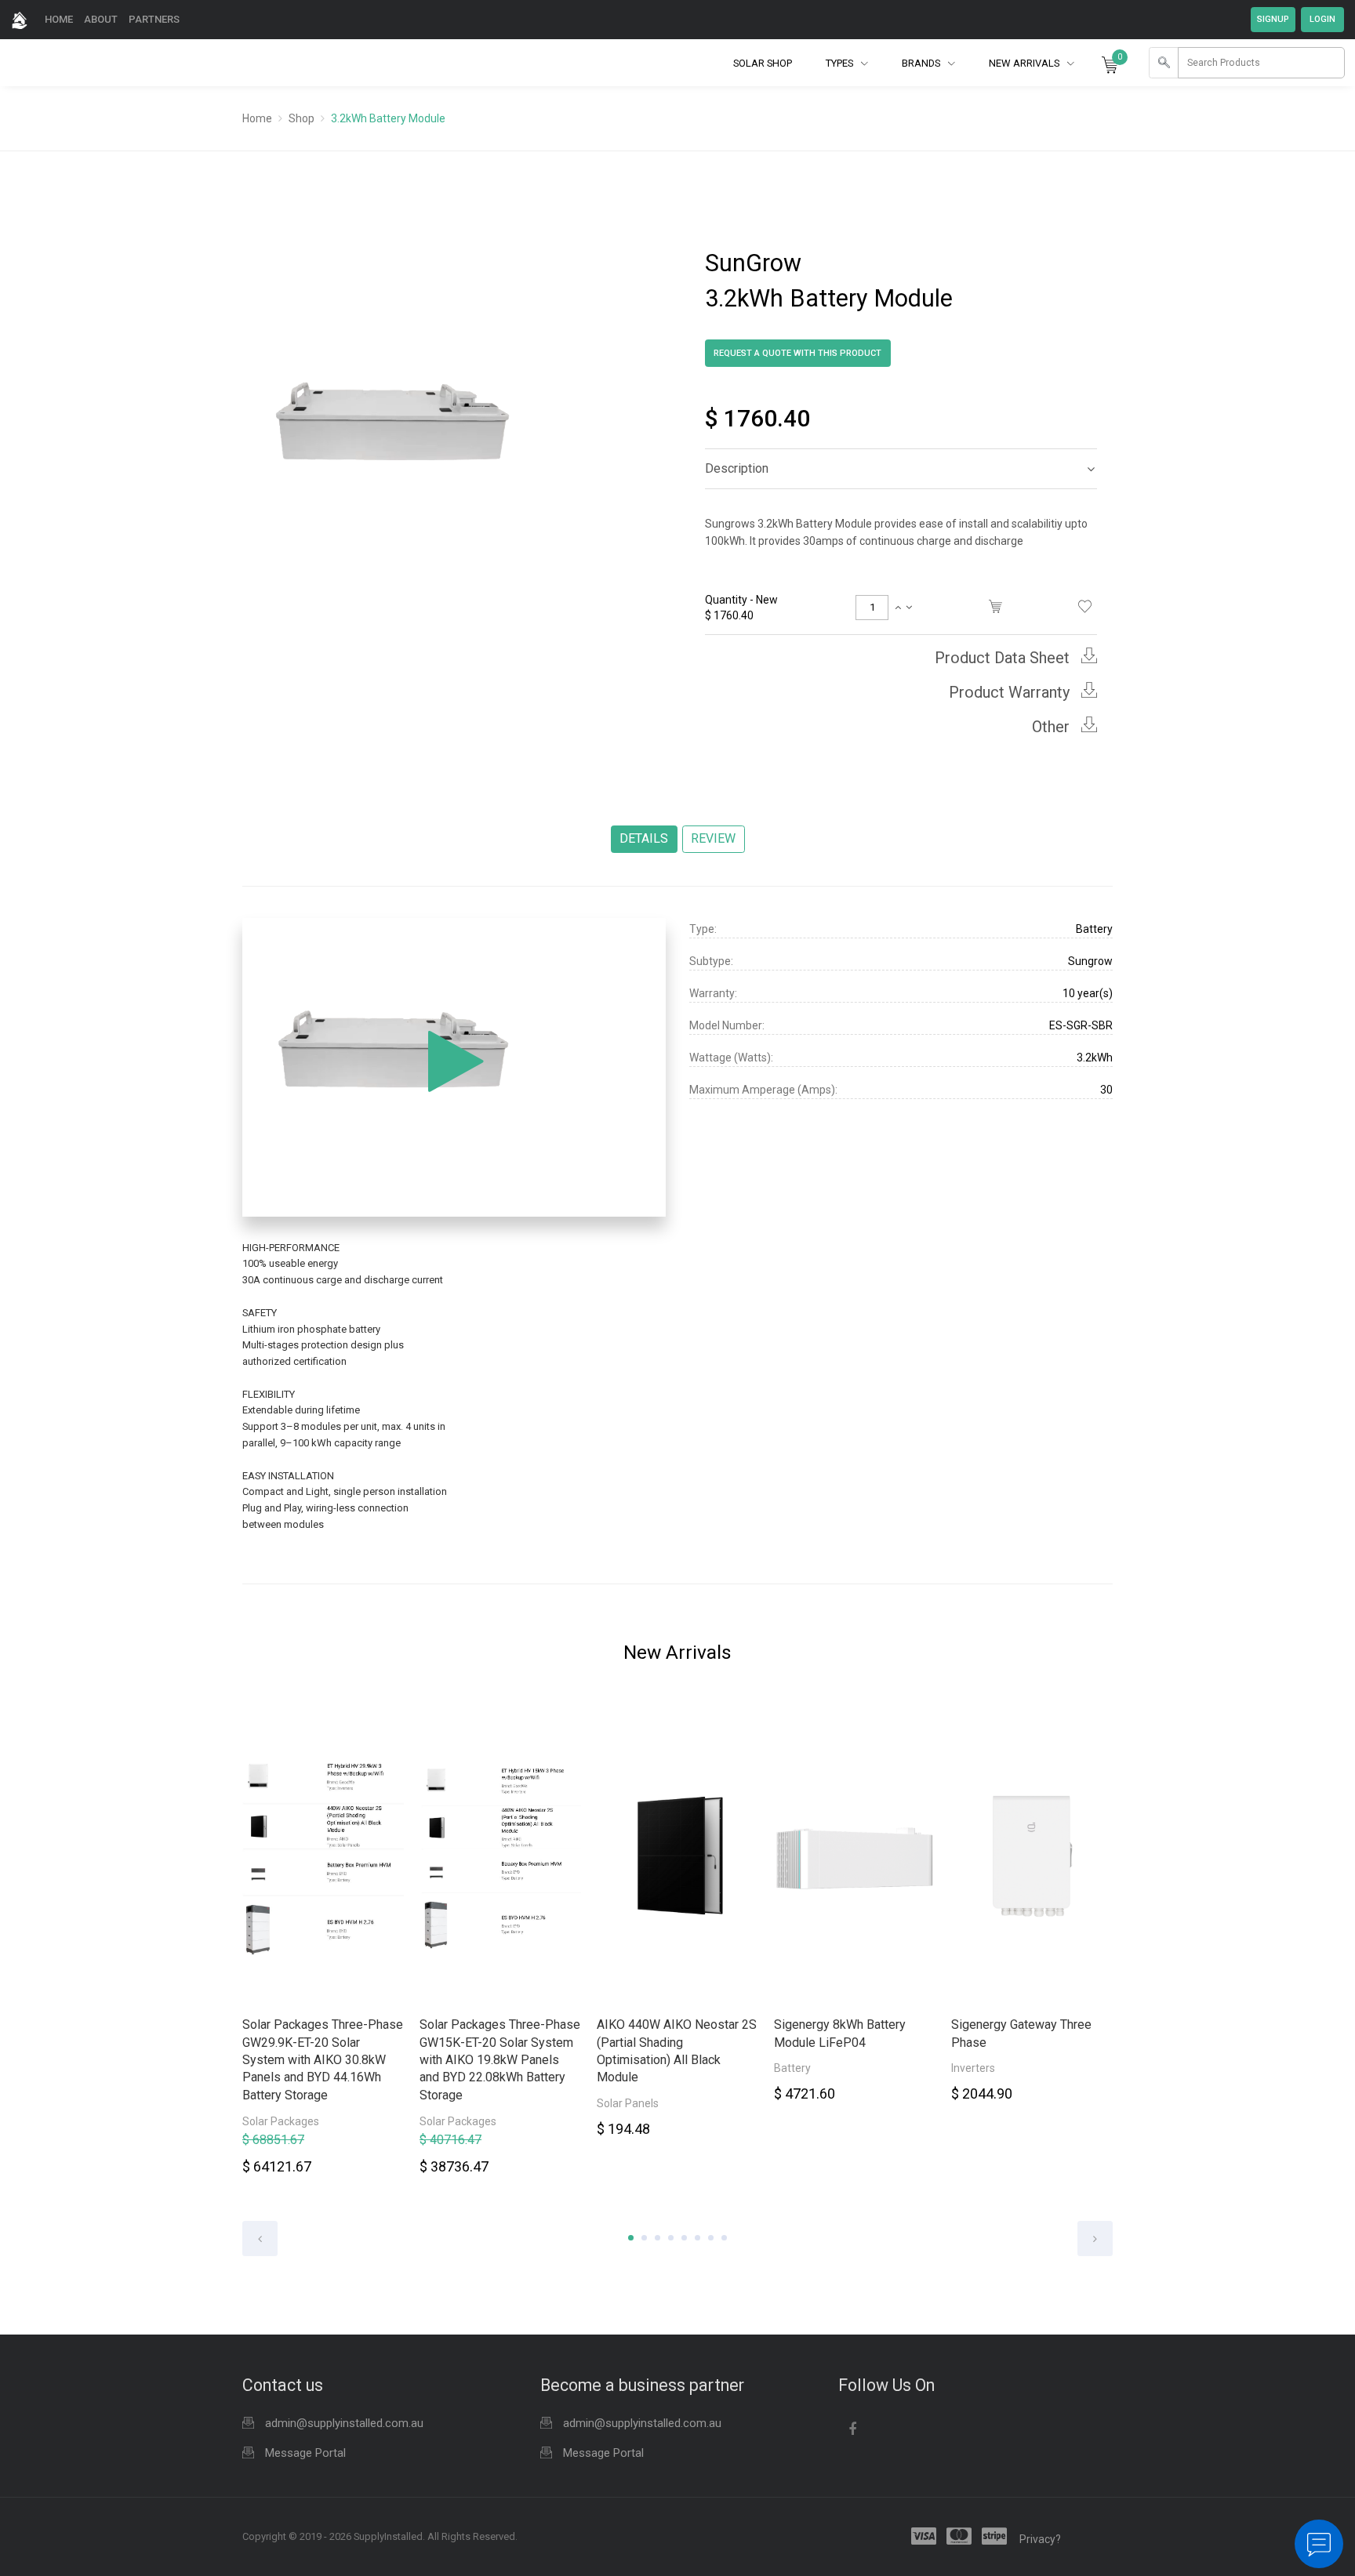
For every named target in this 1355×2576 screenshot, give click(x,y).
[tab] (901, 469)
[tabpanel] (323, 1944)
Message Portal (305, 2453)
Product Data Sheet (1004, 658)
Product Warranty (1011, 692)
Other (1053, 727)
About (101, 19)
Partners (154, 19)
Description (737, 468)
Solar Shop (763, 63)
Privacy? (1040, 2539)
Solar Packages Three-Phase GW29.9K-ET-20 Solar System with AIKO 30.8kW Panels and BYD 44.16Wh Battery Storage (323, 2060)
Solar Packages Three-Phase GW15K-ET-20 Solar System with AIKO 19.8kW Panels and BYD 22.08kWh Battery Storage (500, 2060)
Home (59, 19)
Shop (302, 118)
